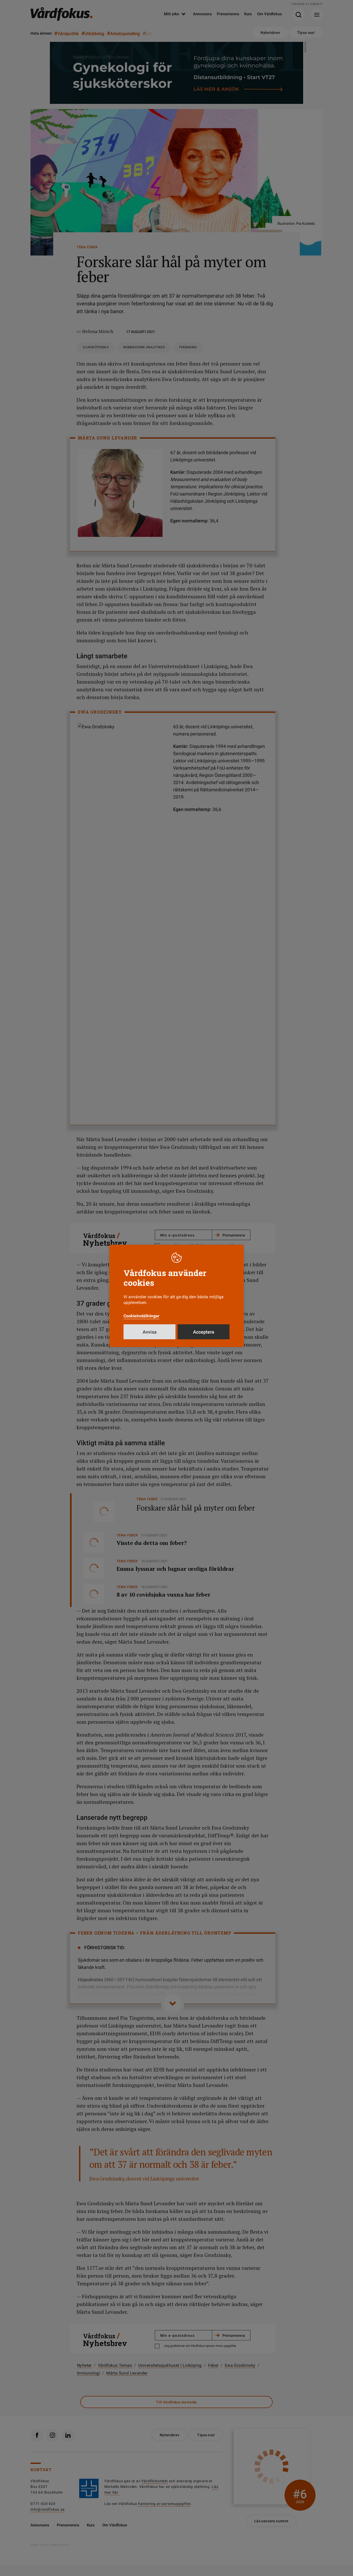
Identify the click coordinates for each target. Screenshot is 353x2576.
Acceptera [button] (204, 1332)
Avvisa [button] (150, 1332)
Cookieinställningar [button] (141, 1316)
